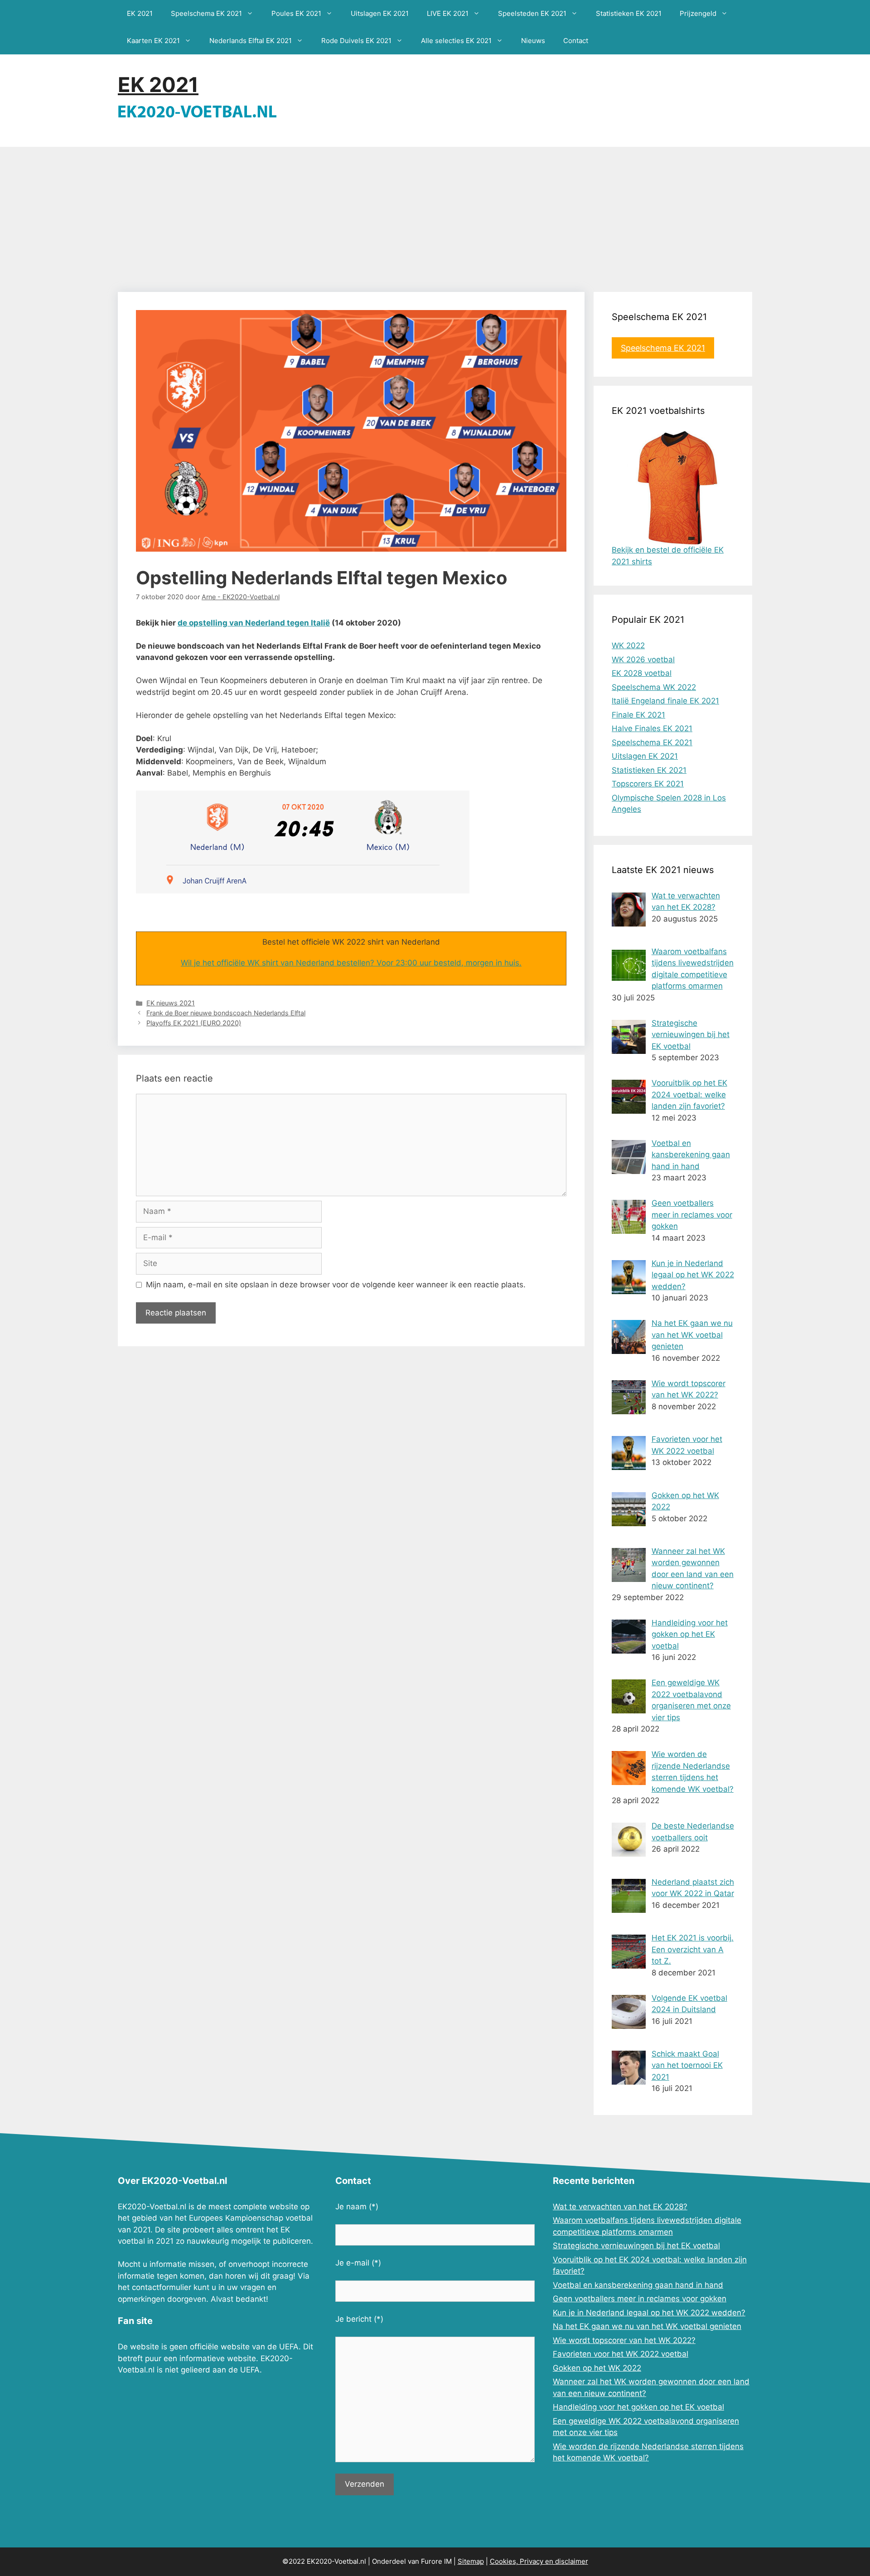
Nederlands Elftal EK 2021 (251, 41)
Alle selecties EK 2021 (456, 41)
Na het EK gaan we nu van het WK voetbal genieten (647, 2326)
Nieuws (533, 41)
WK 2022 (628, 645)
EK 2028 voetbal (642, 673)
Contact (576, 41)
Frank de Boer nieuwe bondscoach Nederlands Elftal (226, 1013)
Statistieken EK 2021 (629, 13)
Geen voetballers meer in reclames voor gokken (640, 2299)
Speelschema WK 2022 (654, 687)
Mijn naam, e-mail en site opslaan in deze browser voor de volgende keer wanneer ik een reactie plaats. (336, 1285)
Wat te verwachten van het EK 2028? (620, 2207)
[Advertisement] (435, 215)
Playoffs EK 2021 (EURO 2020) (194, 1023)
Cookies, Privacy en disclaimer (539, 2561)
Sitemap (471, 2561)
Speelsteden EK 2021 (532, 13)
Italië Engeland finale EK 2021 (665, 701)
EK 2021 (140, 13)
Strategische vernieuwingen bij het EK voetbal (636, 2246)
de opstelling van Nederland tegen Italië (254, 623)
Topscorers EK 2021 (648, 784)
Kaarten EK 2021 (153, 41)
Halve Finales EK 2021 (652, 728)
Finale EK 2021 (638, 715)
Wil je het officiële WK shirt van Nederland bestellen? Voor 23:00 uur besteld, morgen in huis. (351, 963)
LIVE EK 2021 (448, 13)
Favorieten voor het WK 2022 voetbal (621, 2354)
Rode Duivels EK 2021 (356, 41)
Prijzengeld (698, 13)
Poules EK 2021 (296, 13)
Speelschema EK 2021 (206, 13)
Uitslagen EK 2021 (380, 13)
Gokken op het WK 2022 (597, 2368)
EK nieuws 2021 (171, 1003)
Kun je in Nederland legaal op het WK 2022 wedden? (649, 2313)
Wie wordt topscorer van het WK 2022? (624, 2340)
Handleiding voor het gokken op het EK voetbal (638, 2407)
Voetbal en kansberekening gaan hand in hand (638, 2285)
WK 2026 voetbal (643, 660)
